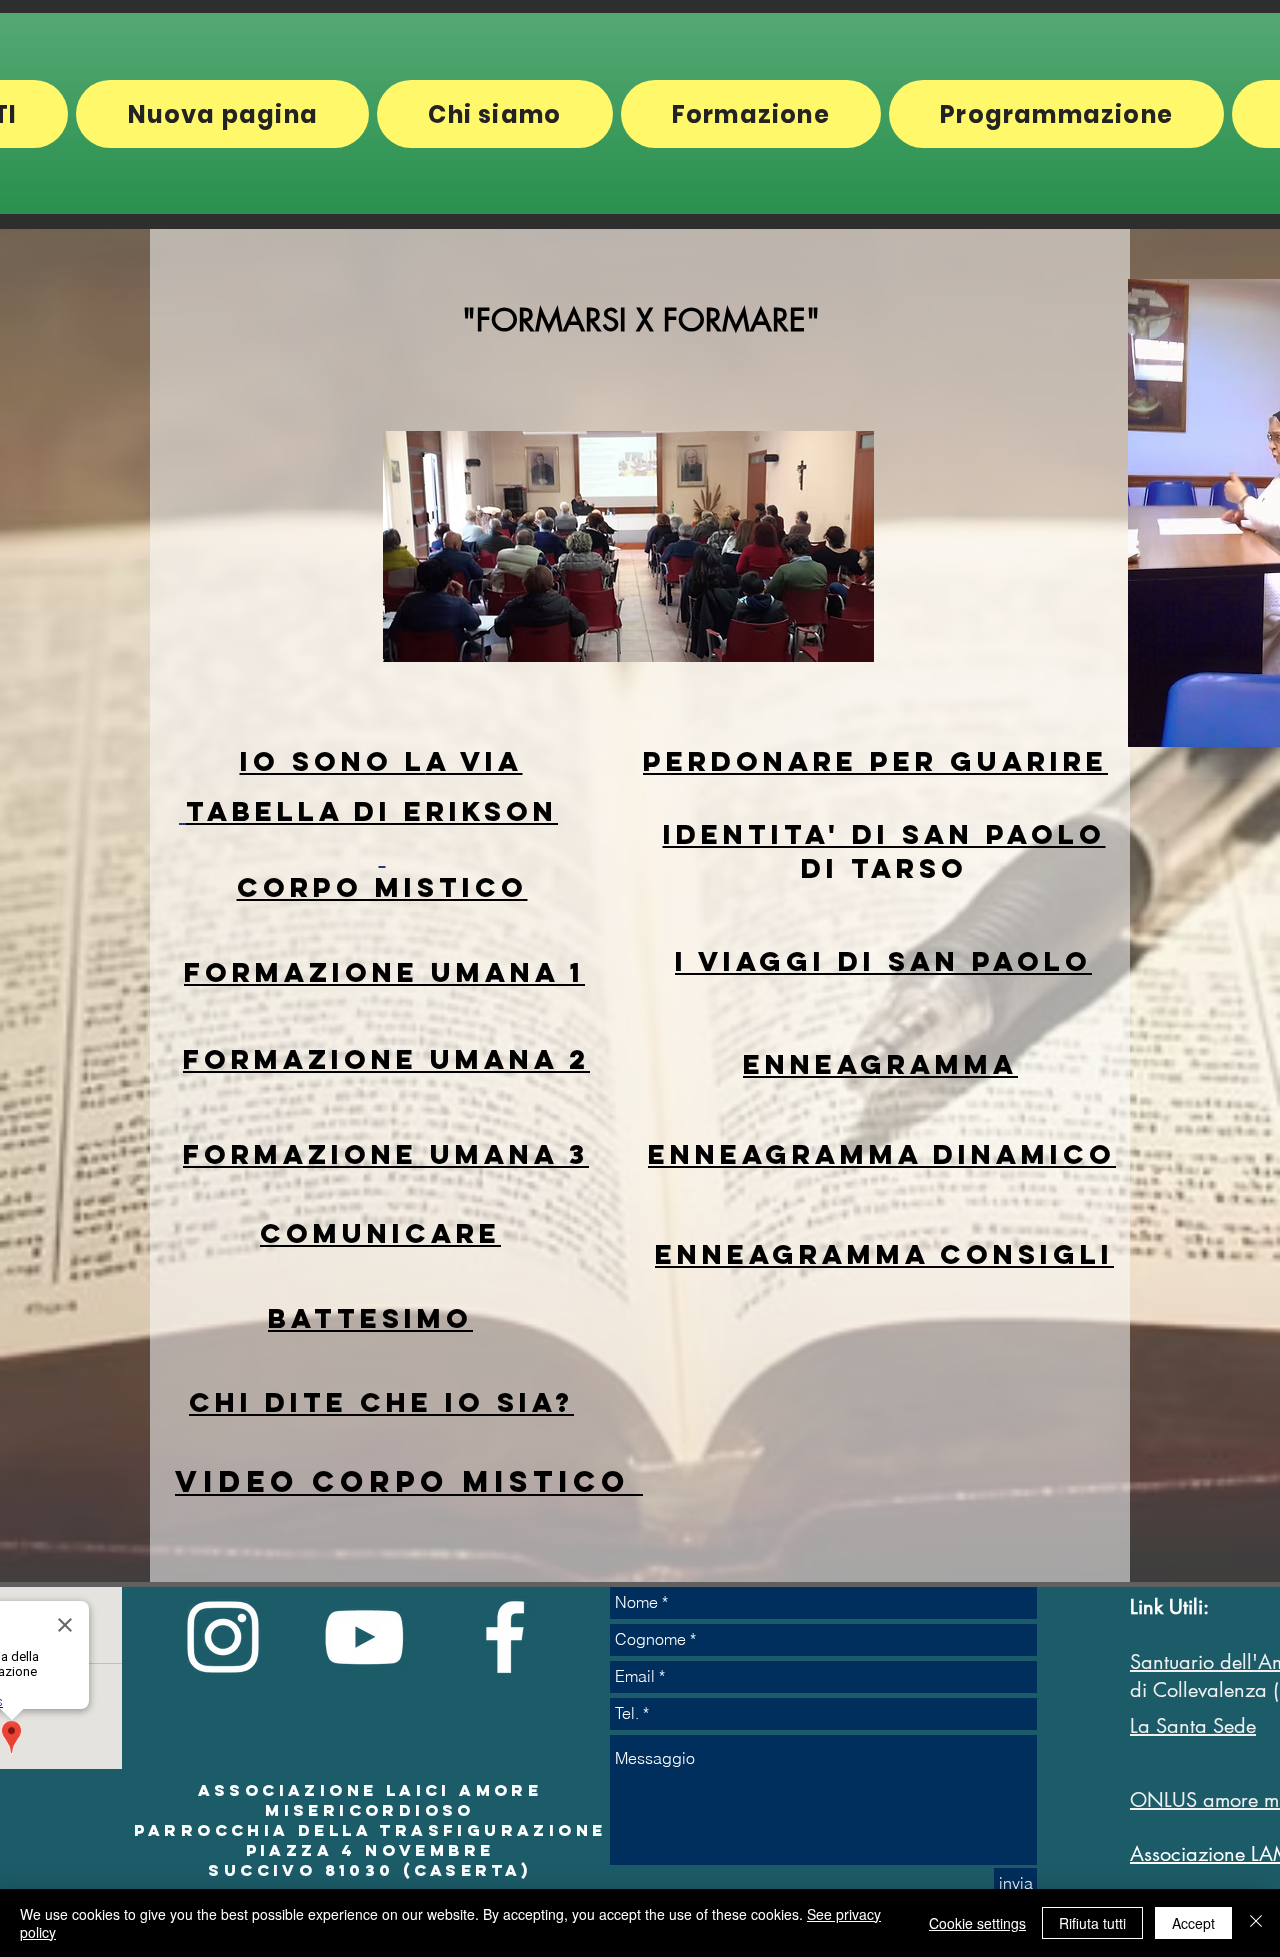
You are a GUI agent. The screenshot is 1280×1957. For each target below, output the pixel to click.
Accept (1193, 1923)
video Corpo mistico (409, 1481)
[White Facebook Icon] (505, 1637)
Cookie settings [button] (977, 1923)
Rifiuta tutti (1092, 1923)
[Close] (1256, 1923)
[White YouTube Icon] (364, 1637)
